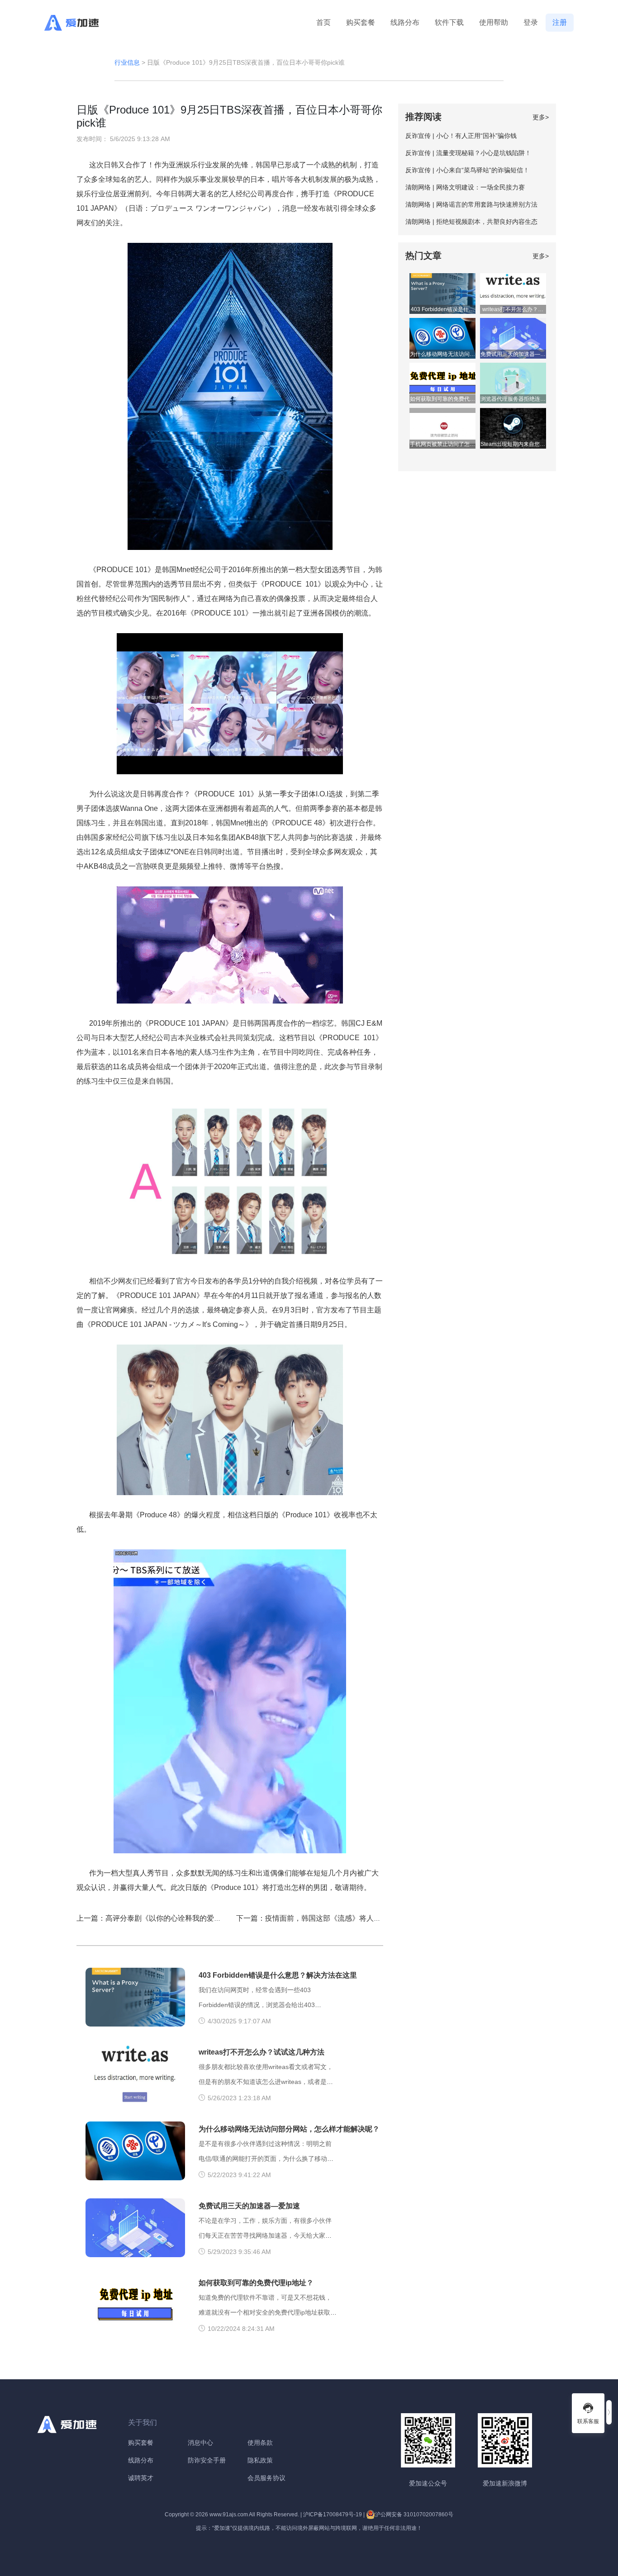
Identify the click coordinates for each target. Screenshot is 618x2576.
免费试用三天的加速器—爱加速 (249, 2206)
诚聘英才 (141, 2478)
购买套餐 (361, 22)
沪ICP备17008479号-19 (333, 2514)
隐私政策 (260, 2460)
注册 (560, 22)
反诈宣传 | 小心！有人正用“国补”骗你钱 (461, 136)
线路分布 (405, 22)
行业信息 (127, 62)
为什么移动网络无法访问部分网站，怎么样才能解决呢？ (289, 2129)
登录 (531, 22)
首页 (323, 22)
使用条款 (260, 2443)
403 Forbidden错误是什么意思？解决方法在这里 (278, 1975)
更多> (541, 117)
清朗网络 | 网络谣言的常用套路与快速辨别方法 (471, 204)
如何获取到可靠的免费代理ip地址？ (256, 2283)
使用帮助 (494, 22)
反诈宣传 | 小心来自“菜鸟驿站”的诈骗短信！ (467, 170)
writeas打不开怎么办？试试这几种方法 (261, 2052)
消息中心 (200, 2443)
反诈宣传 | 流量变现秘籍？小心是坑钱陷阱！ (468, 153)
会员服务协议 (266, 2478)
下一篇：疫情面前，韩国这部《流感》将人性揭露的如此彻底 (334, 1918)
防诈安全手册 (207, 2460)
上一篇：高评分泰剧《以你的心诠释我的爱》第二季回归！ (171, 1918)
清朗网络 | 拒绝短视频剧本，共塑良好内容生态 (471, 222)
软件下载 (449, 22)
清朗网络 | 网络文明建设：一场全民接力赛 (465, 187)
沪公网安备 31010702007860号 (414, 2514)
